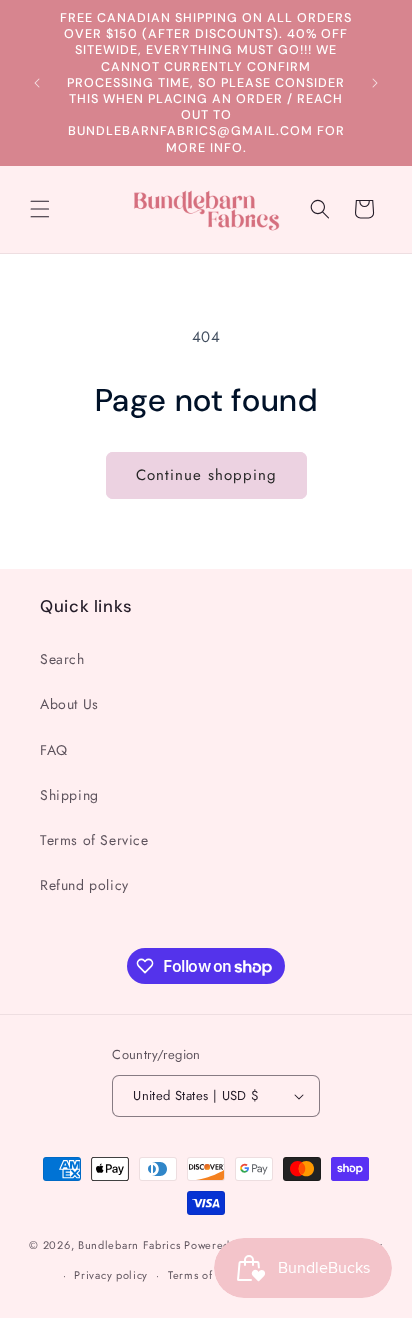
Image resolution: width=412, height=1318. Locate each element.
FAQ (54, 750)
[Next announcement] (375, 83)
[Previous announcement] (37, 83)
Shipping (69, 795)
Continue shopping (206, 475)
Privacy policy (111, 1275)
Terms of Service (94, 840)
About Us (69, 704)
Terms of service (211, 1275)
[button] (40, 209)
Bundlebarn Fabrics (129, 1245)
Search (62, 659)
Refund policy (84, 885)
